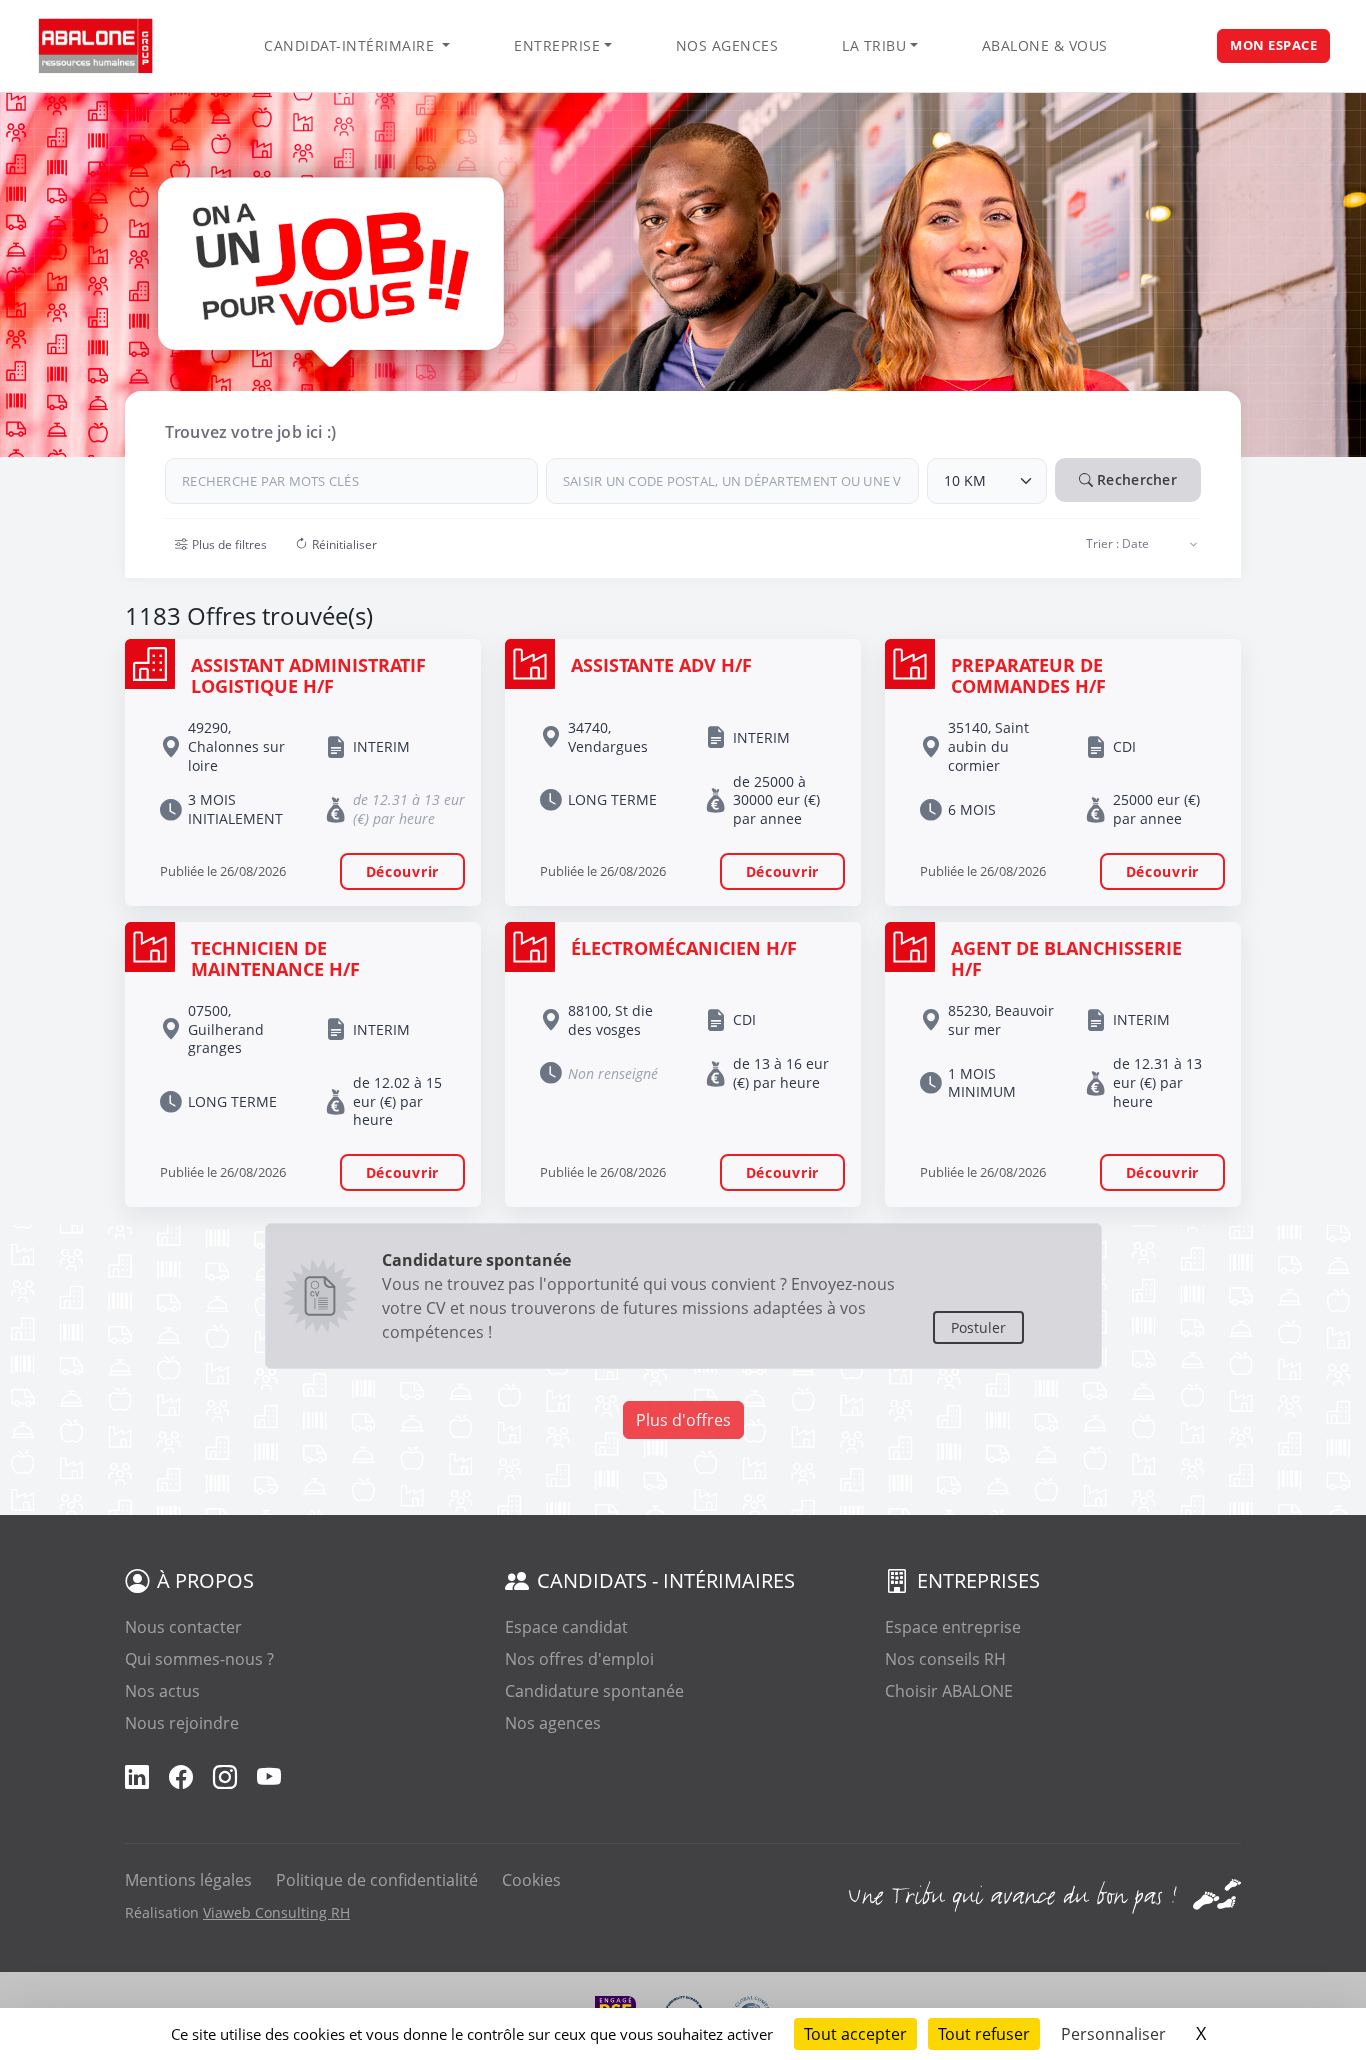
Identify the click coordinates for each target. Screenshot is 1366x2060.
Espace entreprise (953, 1627)
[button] (221, 545)
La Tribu (874, 45)
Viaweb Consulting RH (276, 1912)
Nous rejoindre (182, 1723)
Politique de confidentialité (377, 1880)
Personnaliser (1113, 2034)
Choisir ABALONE (949, 1691)
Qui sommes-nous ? (199, 1659)
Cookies (531, 1880)
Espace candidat (566, 1627)
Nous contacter (183, 1627)
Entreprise (557, 45)
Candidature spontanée (594, 1691)
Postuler (978, 1327)
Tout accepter (855, 2034)
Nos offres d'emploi (579, 1659)
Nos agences (727, 45)
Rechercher (1135, 479)
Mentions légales (188, 1880)
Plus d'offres (683, 1420)
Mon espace (1273, 45)
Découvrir (402, 871)
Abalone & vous (1045, 45)
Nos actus (162, 1691)
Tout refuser (984, 2034)
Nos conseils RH (945, 1659)
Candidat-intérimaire (351, 45)
